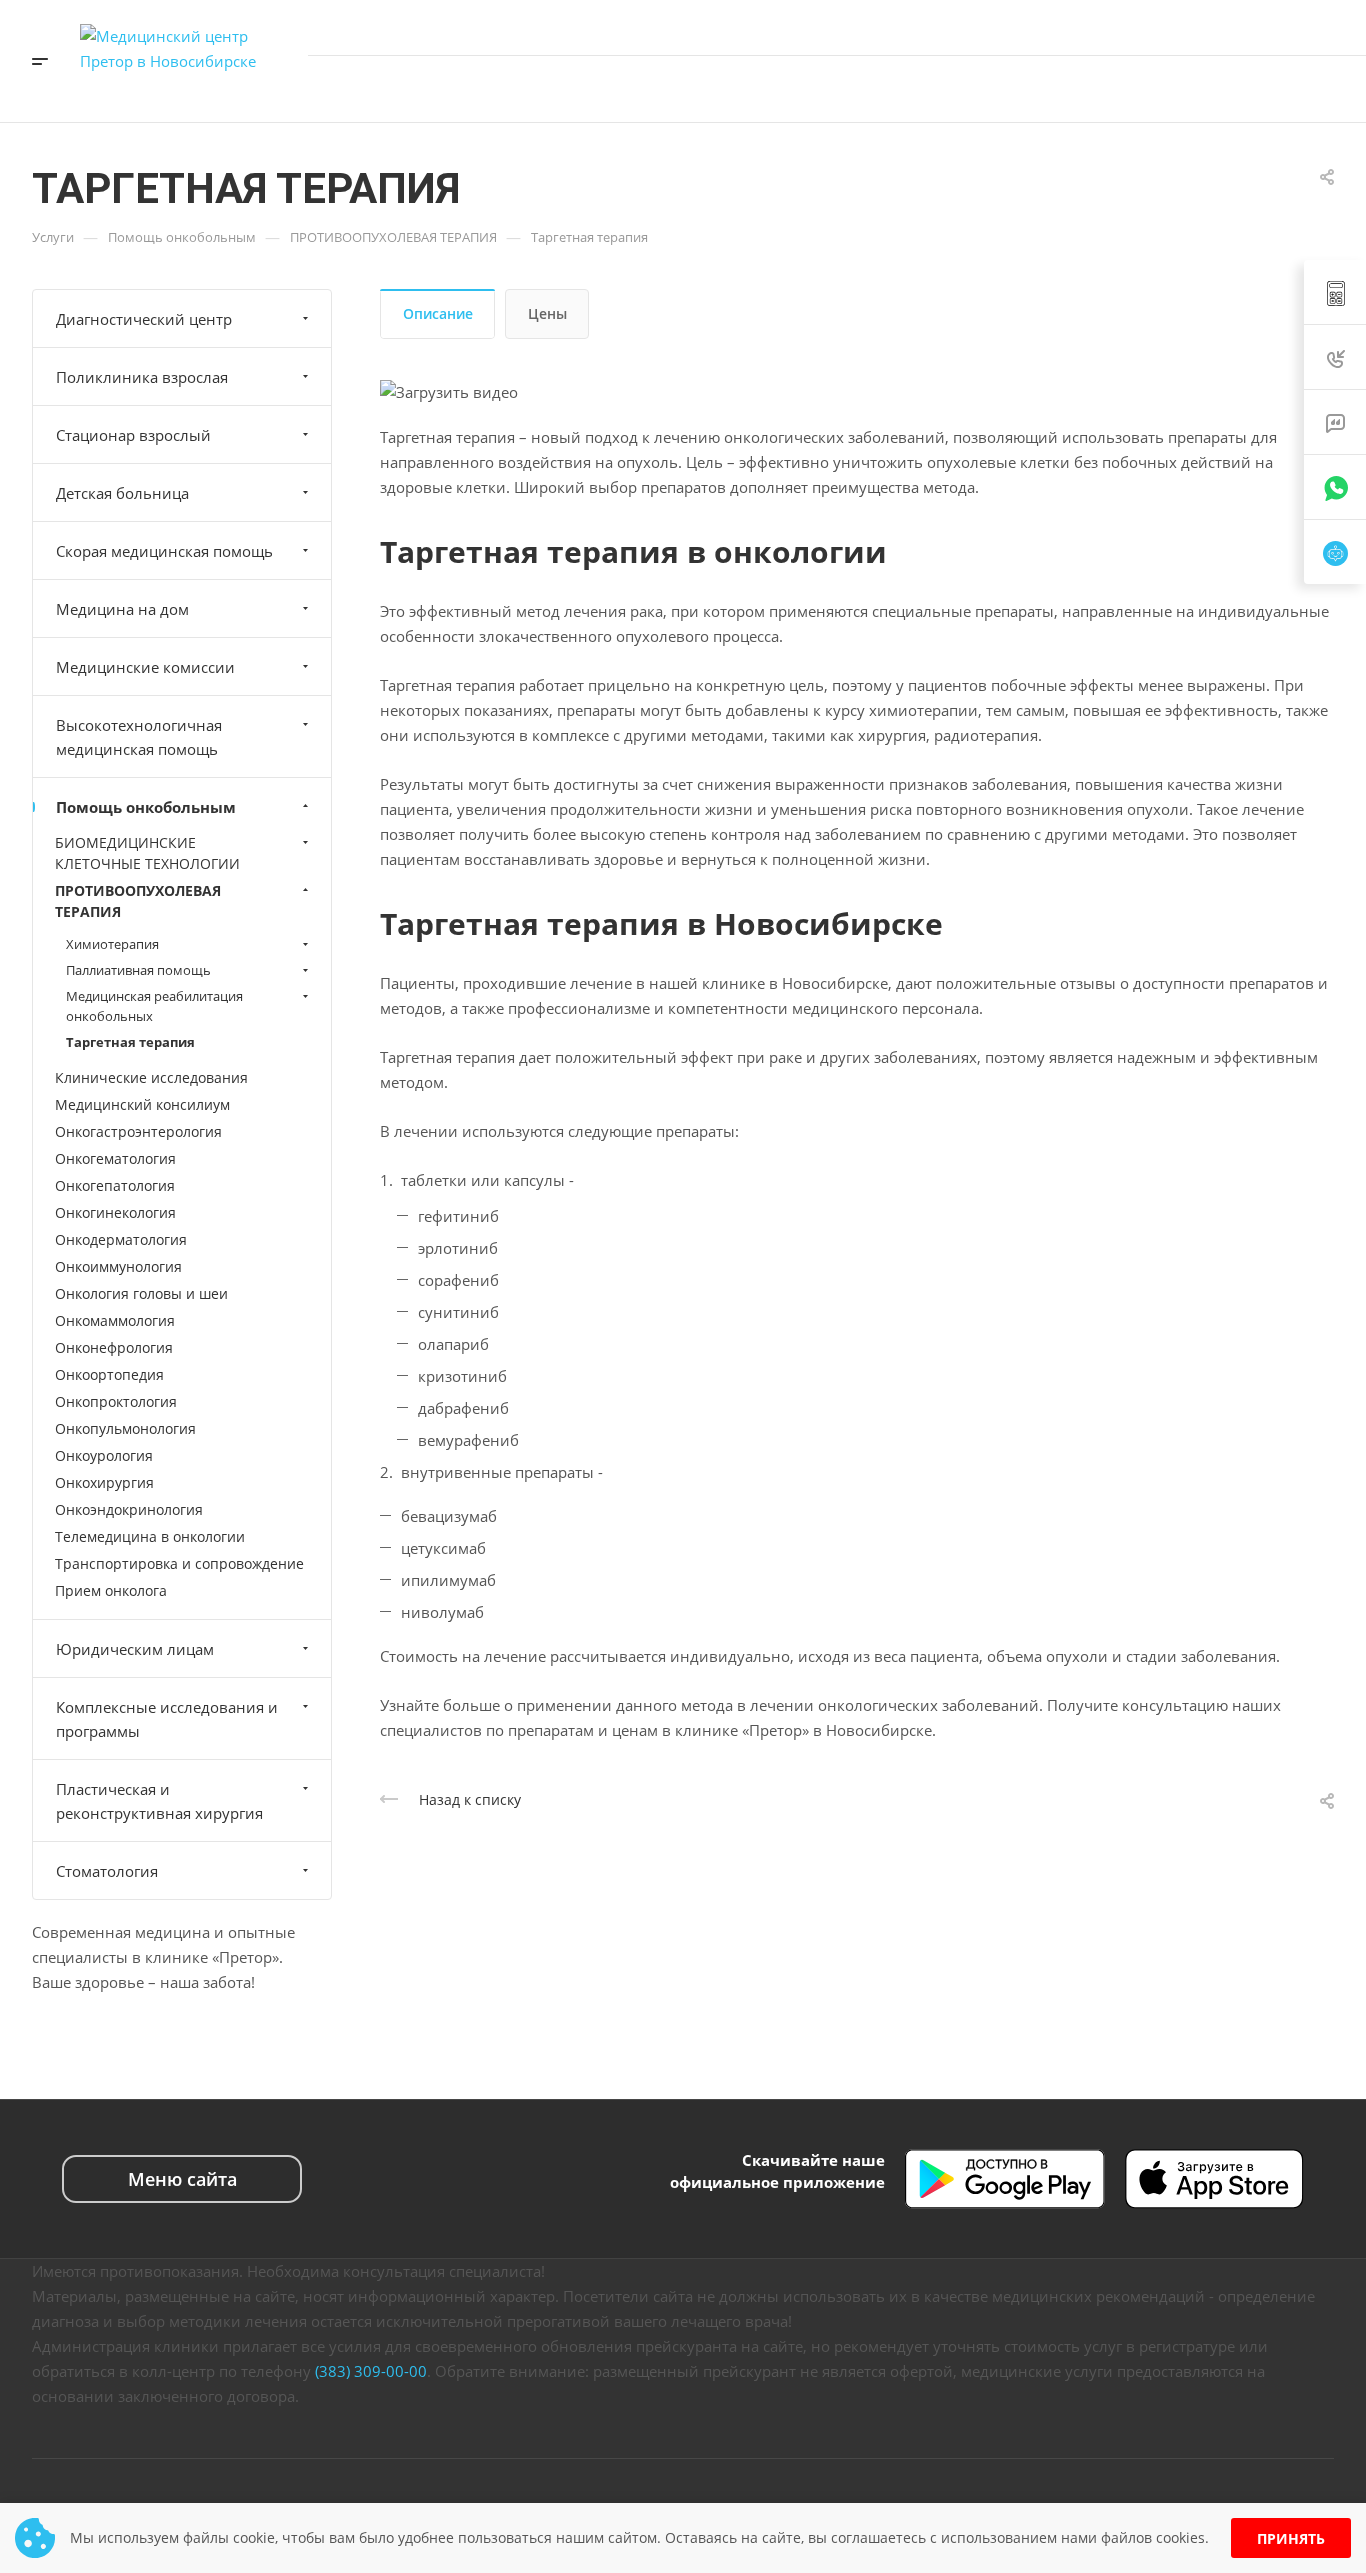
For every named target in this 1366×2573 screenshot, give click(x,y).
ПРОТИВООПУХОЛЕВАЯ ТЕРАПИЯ (138, 901)
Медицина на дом (122, 609)
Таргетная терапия (130, 1042)
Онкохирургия (104, 1482)
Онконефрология (114, 1347)
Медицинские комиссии (145, 667)
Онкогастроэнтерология (138, 1131)
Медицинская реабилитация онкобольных (154, 1006)
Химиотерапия (112, 944)
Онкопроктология (116, 1401)
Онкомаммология (115, 1320)
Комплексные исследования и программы (167, 1719)
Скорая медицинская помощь (164, 551)
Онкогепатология (115, 1185)
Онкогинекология (115, 1212)
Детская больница (122, 493)
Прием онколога (111, 1590)
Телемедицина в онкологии (150, 1536)
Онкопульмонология (125, 1428)
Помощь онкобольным (146, 807)
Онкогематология (115, 1158)
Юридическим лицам (135, 1649)
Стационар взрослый (133, 435)
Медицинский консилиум (142, 1104)
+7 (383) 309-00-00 (1169, 27)
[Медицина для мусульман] (1187, 89)
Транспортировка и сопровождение (179, 1563)
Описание (438, 313)
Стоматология (107, 1871)
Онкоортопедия (109, 1374)
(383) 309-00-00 (371, 2371)
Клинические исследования (151, 1077)
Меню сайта (182, 2179)
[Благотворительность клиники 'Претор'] (1143, 89)
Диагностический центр (144, 319)
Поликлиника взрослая (142, 377)
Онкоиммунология (118, 1266)
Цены (547, 313)
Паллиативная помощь (138, 970)
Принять (1291, 2538)
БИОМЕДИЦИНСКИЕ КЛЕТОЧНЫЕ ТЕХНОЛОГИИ (147, 853)
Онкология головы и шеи (141, 1293)
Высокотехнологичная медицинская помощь (139, 737)
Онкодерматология (121, 1239)
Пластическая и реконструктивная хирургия (159, 1801)
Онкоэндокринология (129, 1509)
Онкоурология (104, 1455)
